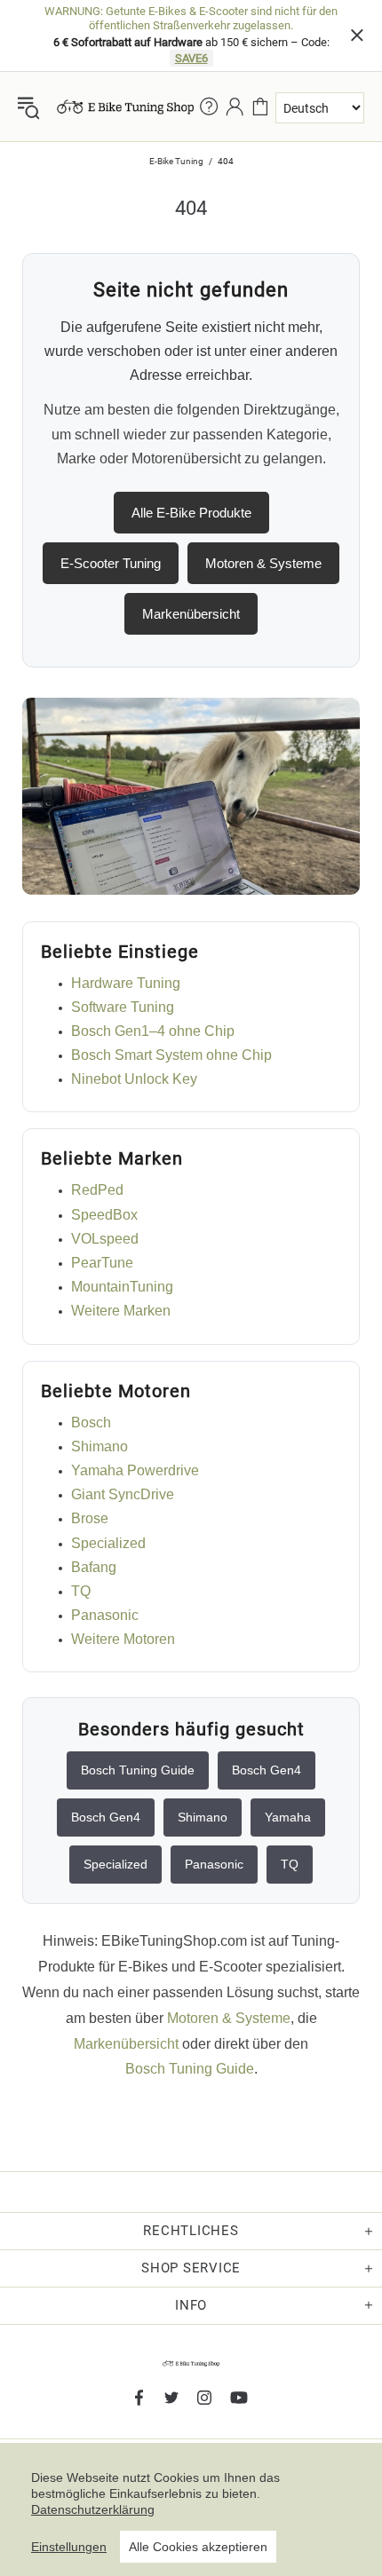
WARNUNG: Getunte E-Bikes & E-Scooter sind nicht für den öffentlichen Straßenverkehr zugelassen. (191, 18)
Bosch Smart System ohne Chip (171, 1055)
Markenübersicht (191, 614)
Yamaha (288, 1817)
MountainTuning (122, 1287)
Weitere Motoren (123, 1639)
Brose (90, 1518)
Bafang (94, 1567)
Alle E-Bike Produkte (191, 513)
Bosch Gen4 (267, 1770)
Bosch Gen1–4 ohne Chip (153, 1031)
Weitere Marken (121, 1311)
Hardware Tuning (126, 983)
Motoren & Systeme (263, 563)
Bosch (91, 1422)
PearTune (102, 1263)
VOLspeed (105, 1239)
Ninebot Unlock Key (134, 1079)
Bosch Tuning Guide (138, 1770)
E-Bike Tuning (176, 161)
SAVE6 (191, 58)
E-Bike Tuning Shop (125, 107)
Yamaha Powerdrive (135, 1470)
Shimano (99, 1446)
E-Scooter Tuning (111, 563)
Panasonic (105, 1615)
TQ (81, 1591)
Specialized (108, 1543)
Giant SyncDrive (123, 1494)
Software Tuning (123, 1007)
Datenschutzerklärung (93, 2509)
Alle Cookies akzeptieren (198, 2547)
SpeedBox (104, 1215)
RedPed (97, 1190)
